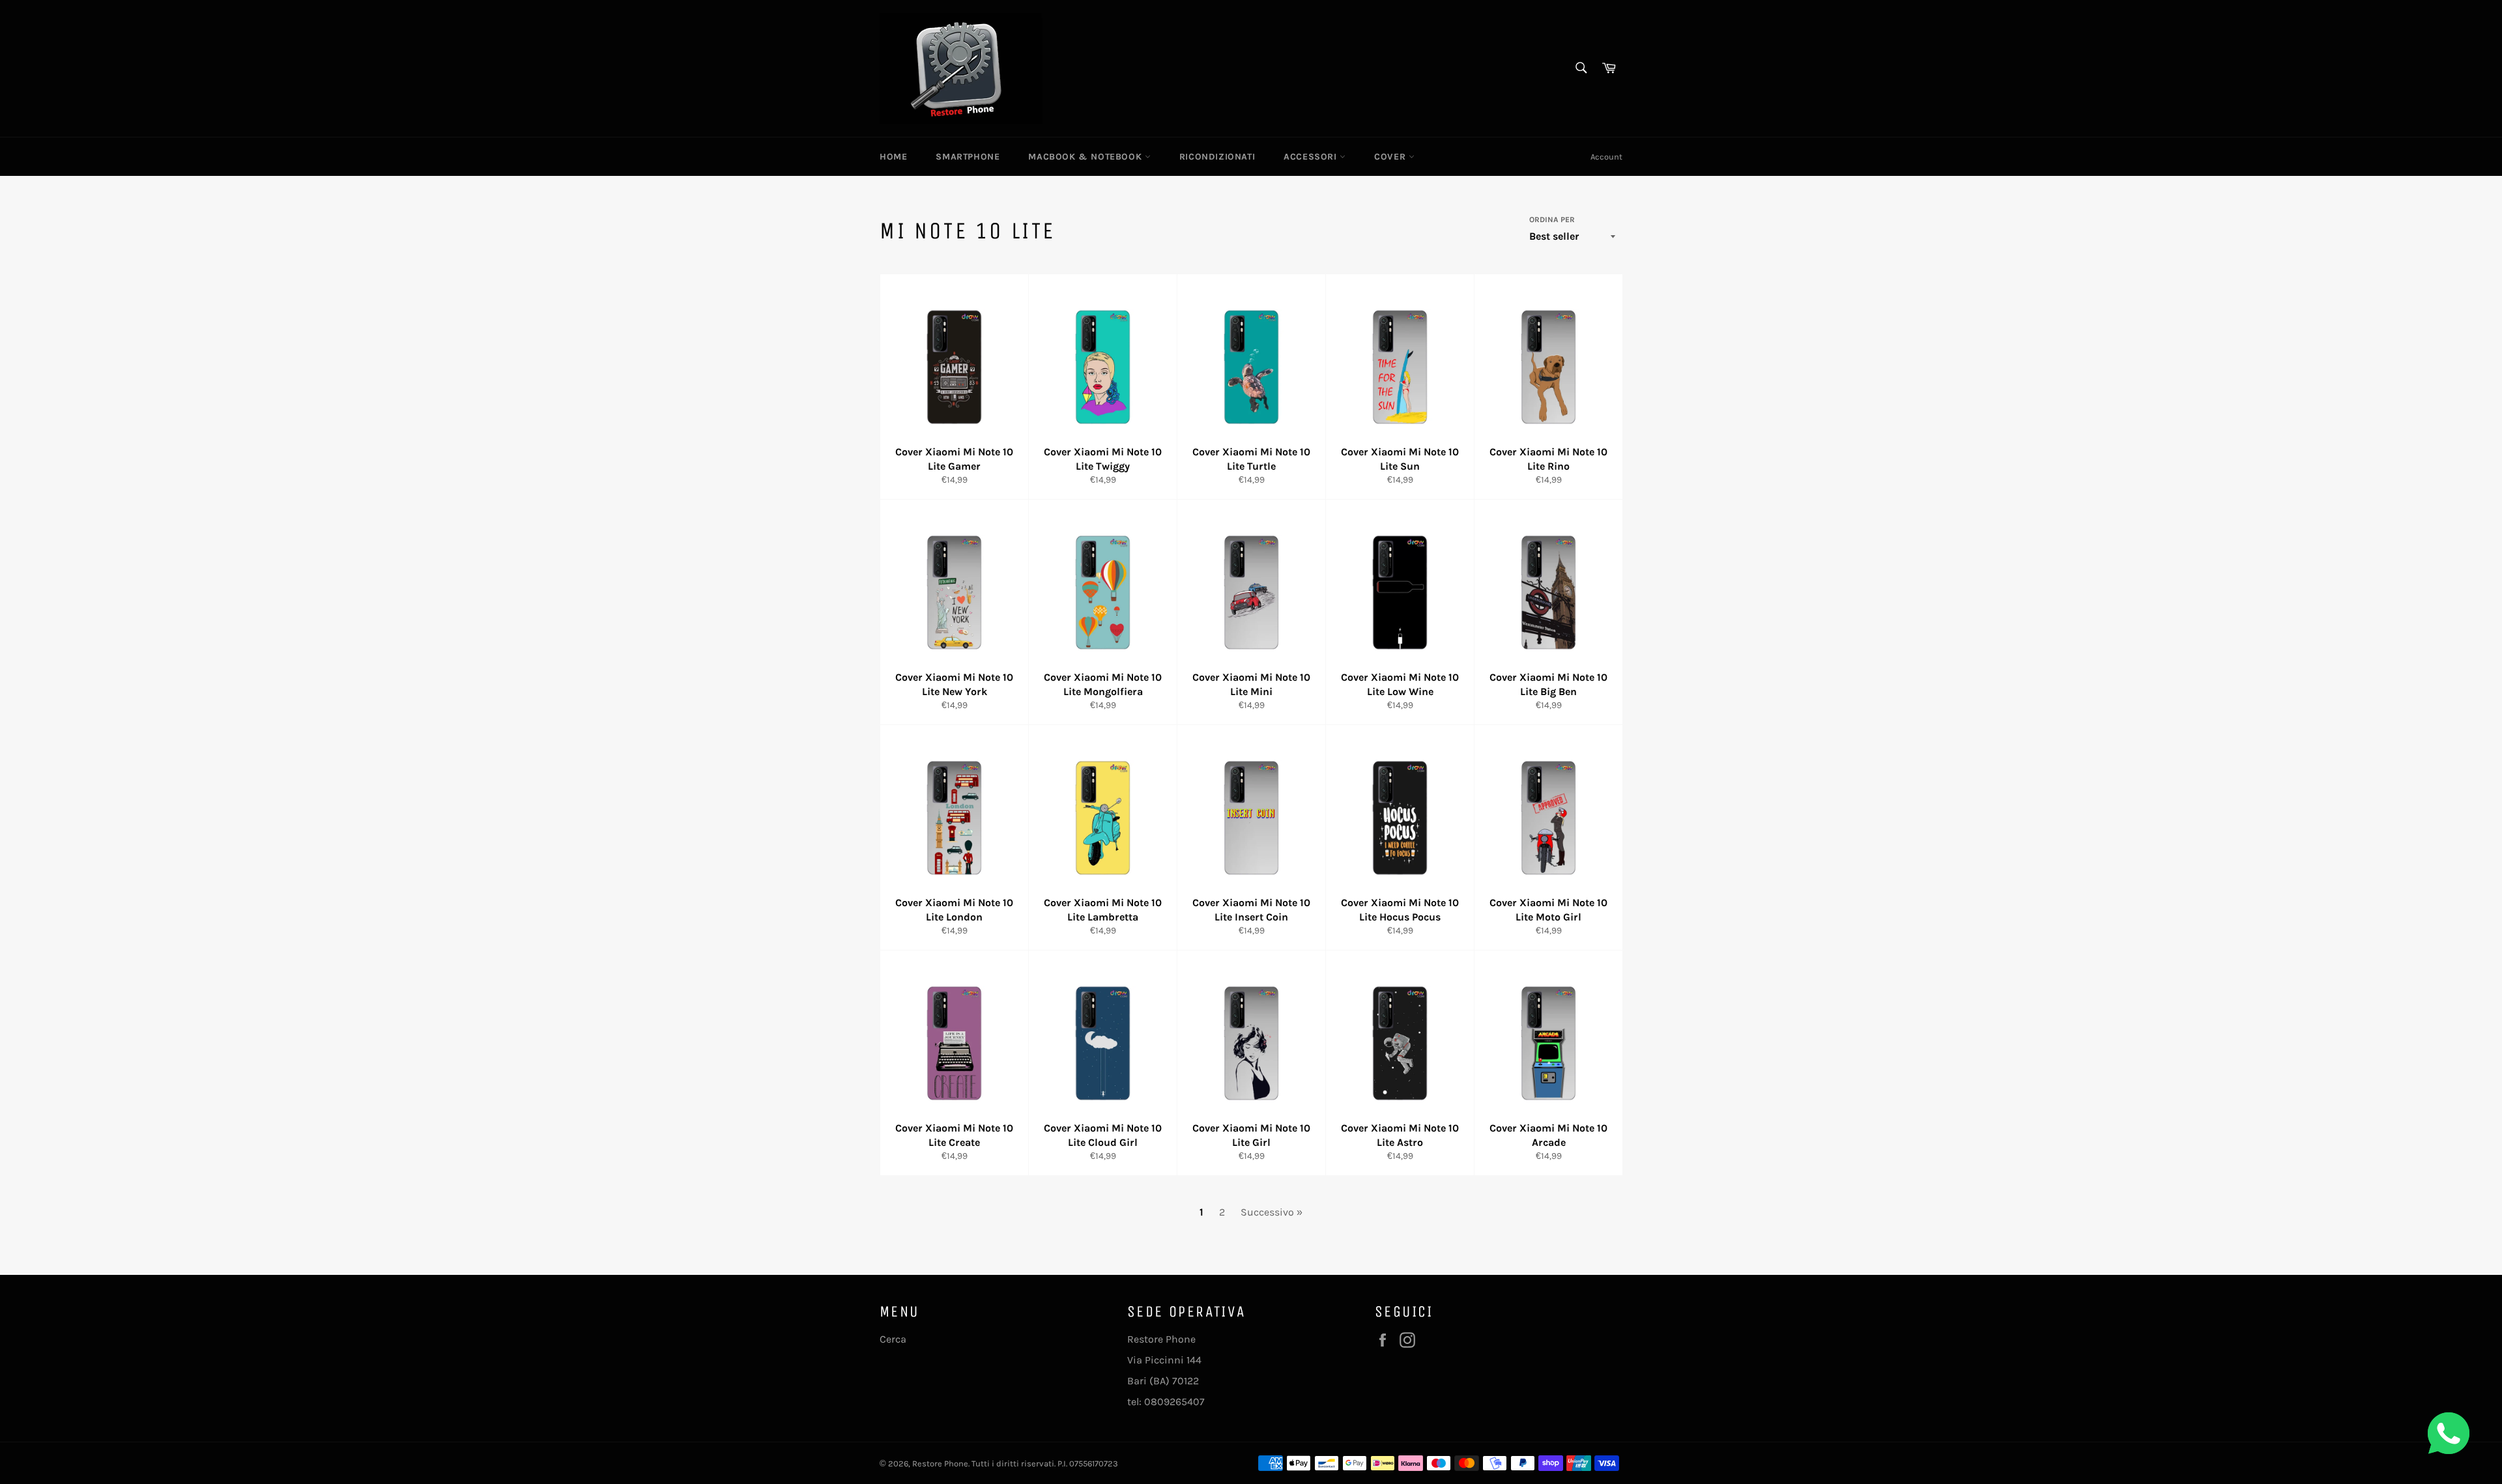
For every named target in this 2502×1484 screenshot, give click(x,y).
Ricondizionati (1217, 157)
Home (893, 157)
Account (1606, 157)
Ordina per (1552, 220)
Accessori (1312, 157)
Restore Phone (940, 1463)
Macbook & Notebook (1086, 157)
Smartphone (968, 157)
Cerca (893, 1339)
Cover (1391, 157)
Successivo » (1272, 1212)
